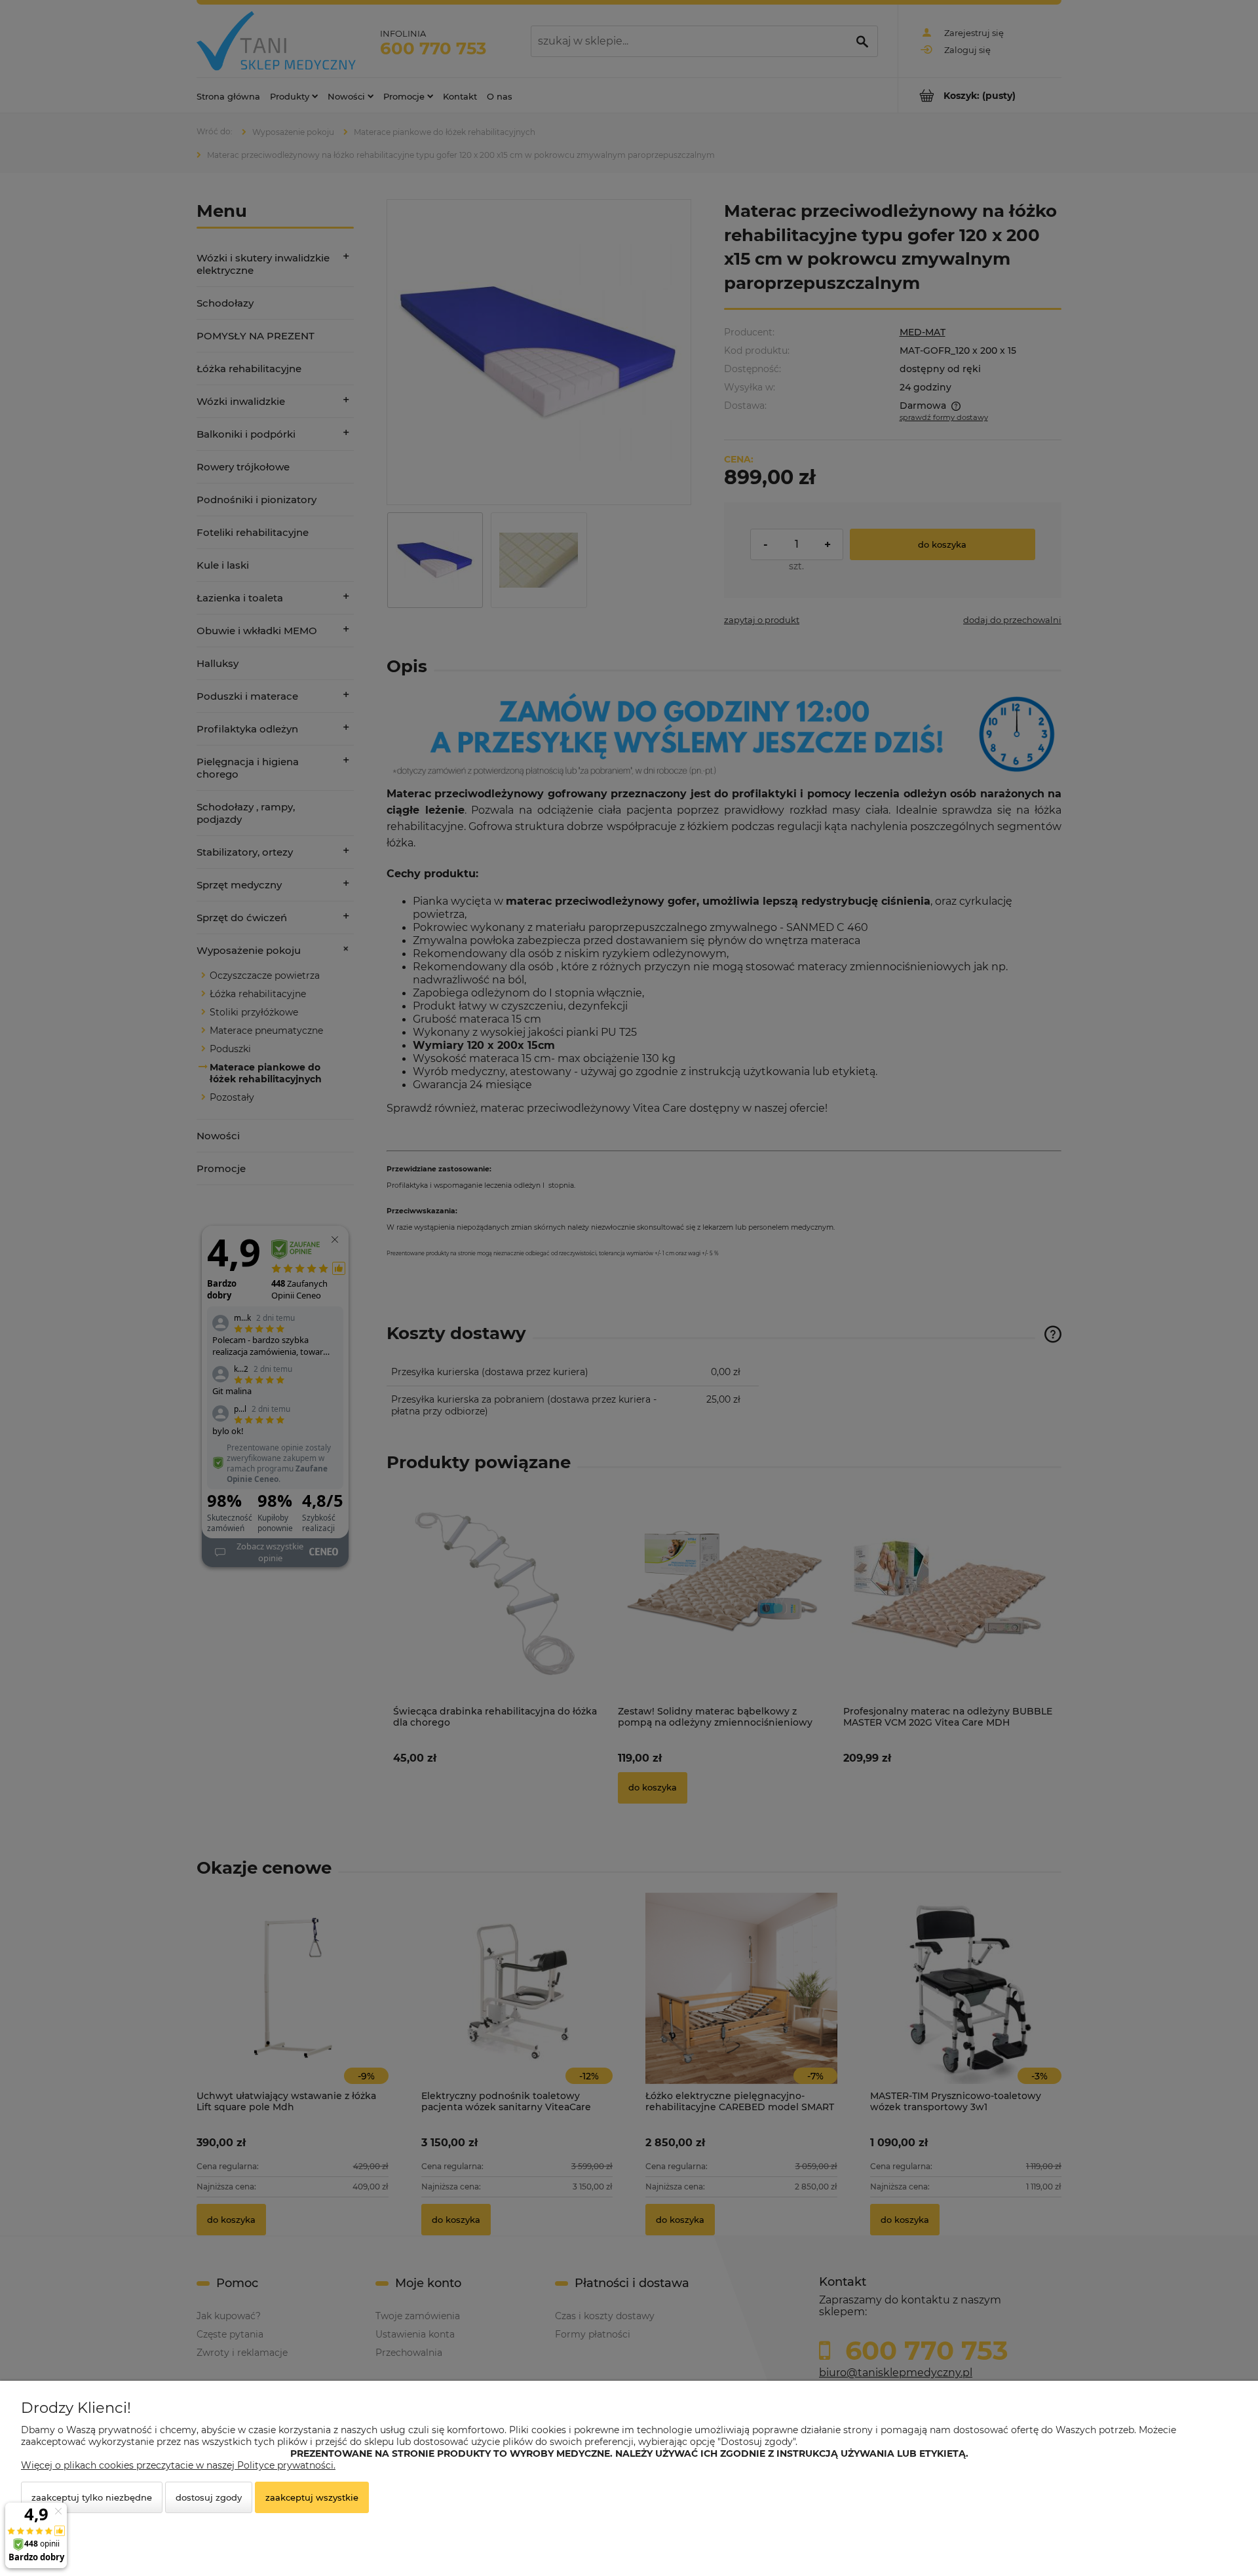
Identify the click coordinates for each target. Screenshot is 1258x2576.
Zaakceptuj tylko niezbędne (92, 2497)
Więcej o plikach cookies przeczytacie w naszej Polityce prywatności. (178, 2465)
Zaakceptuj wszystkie (312, 2497)
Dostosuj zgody (209, 2497)
